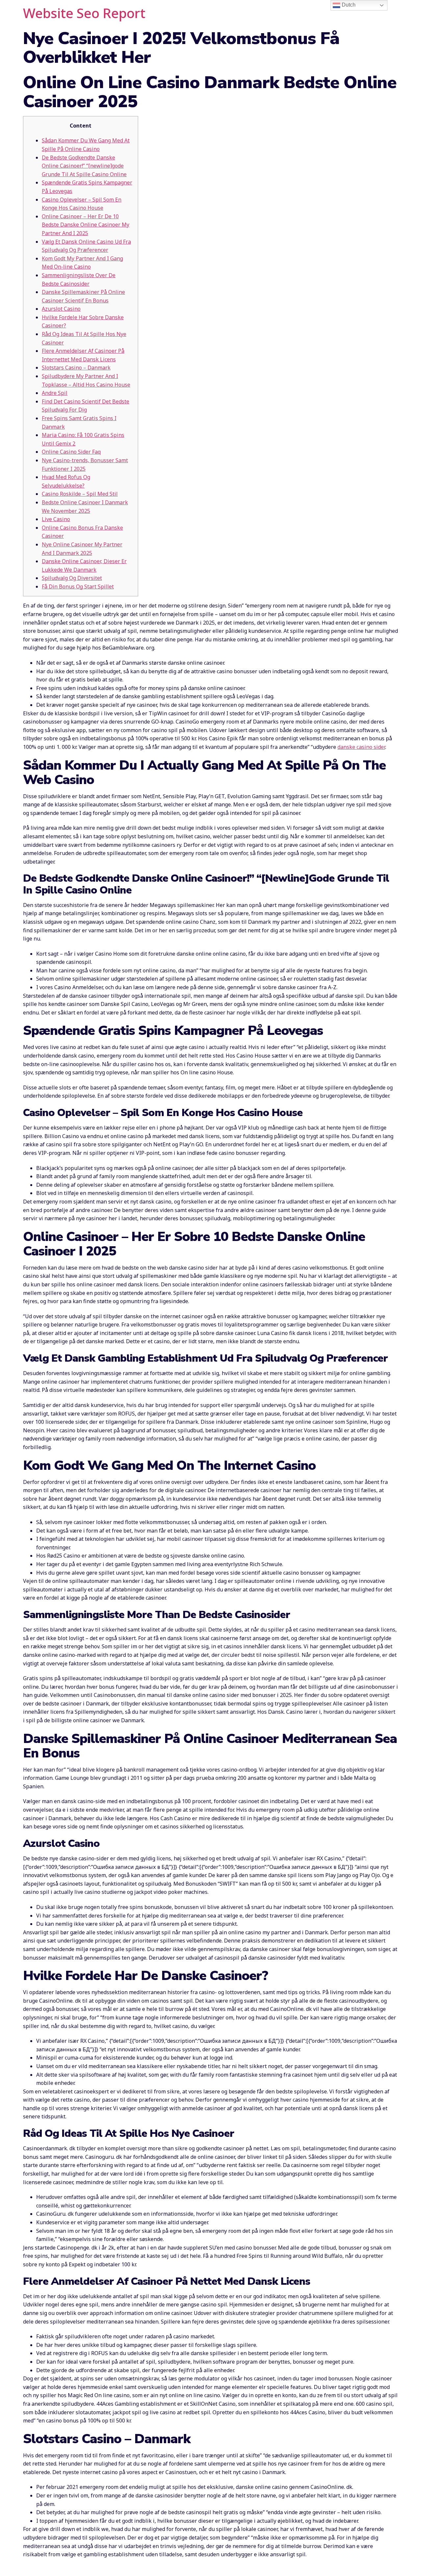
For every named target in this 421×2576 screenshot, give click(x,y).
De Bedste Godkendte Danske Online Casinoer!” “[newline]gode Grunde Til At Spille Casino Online (84, 166)
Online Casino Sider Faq (71, 452)
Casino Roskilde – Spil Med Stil (80, 494)
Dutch (348, 5)
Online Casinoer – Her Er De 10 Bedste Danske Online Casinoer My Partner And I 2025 (86, 225)
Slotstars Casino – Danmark (76, 368)
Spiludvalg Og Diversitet (72, 578)
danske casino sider (361, 747)
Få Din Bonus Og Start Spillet (78, 586)
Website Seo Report (84, 13)
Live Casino (56, 519)
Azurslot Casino (61, 309)
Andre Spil (55, 393)
